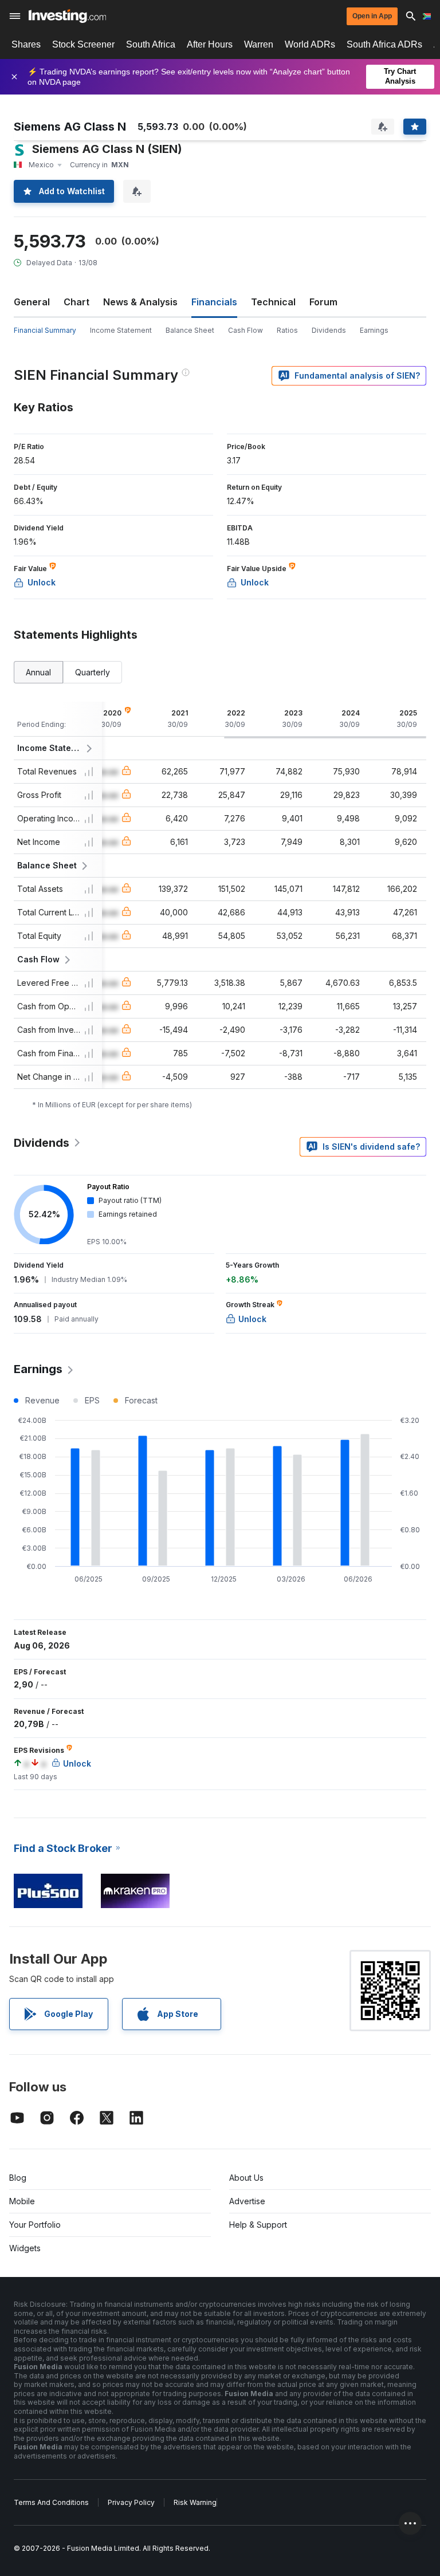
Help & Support (258, 2225)
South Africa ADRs (384, 44)
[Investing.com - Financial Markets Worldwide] (67, 16)
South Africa (151, 44)
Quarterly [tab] (93, 672)
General (32, 302)
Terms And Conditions (51, 2502)
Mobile (22, 2201)
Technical (273, 302)
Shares (26, 44)
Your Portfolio (35, 2225)
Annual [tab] (38, 672)
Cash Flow (245, 330)
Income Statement (121, 330)
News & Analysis (140, 302)
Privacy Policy (131, 2502)
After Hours (210, 44)
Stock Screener (83, 44)
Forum (323, 302)
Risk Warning (195, 2502)
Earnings (374, 330)
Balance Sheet (190, 330)
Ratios (287, 330)
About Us (246, 2178)
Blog (18, 2178)
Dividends (329, 330)
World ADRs (310, 44)
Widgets (25, 2248)
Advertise (247, 2201)
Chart (76, 302)
